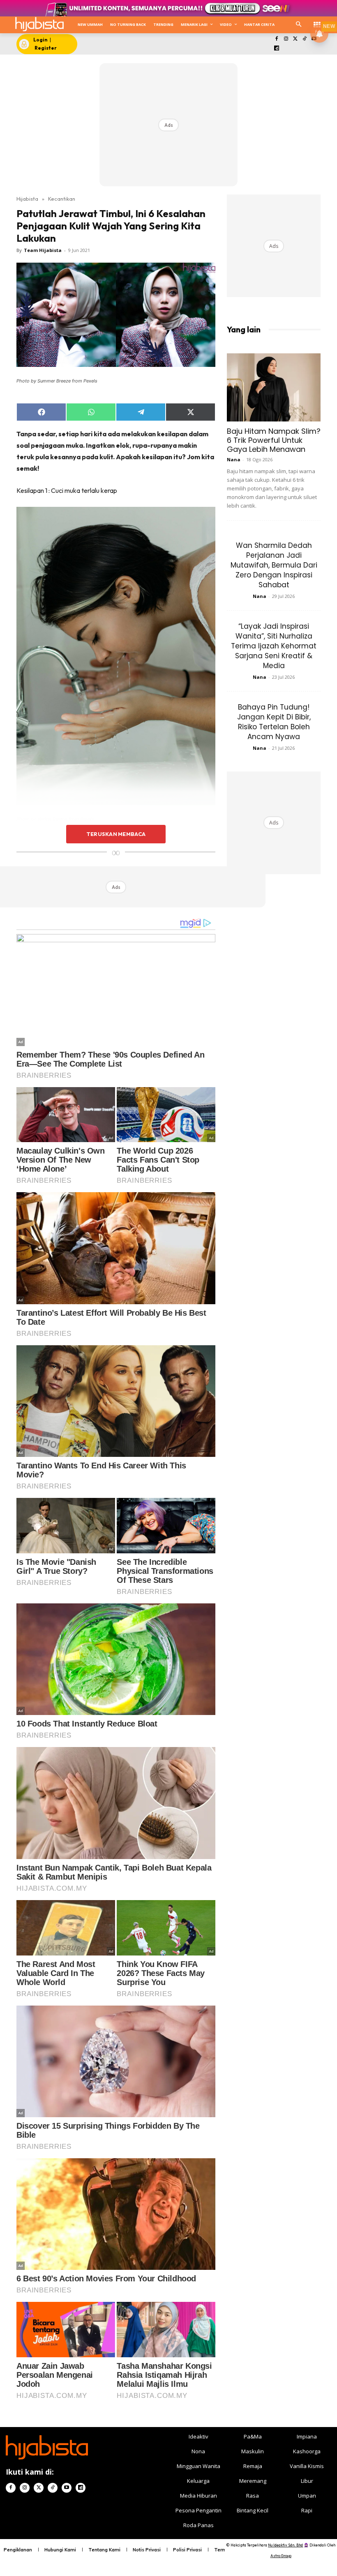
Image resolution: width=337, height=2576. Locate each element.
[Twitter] (295, 39)
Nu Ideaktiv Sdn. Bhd (285, 2545)
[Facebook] (277, 39)
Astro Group (281, 2556)
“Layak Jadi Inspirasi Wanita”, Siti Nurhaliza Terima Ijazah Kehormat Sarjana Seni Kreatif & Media (274, 646)
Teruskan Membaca (116, 834)
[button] (299, 25)
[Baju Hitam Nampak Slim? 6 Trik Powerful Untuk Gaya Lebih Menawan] (274, 387)
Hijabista (27, 199)
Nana (234, 459)
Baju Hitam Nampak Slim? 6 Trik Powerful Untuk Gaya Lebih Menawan (274, 440)
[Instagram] (286, 39)
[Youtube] (67, 2488)
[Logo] (39, 24)
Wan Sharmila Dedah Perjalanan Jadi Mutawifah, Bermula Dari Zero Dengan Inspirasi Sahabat (274, 565)
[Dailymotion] (277, 49)
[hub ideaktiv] (317, 23)
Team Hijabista (43, 250)
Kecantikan (62, 199)
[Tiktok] (305, 39)
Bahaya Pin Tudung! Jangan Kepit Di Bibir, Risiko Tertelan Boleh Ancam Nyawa (274, 722)
